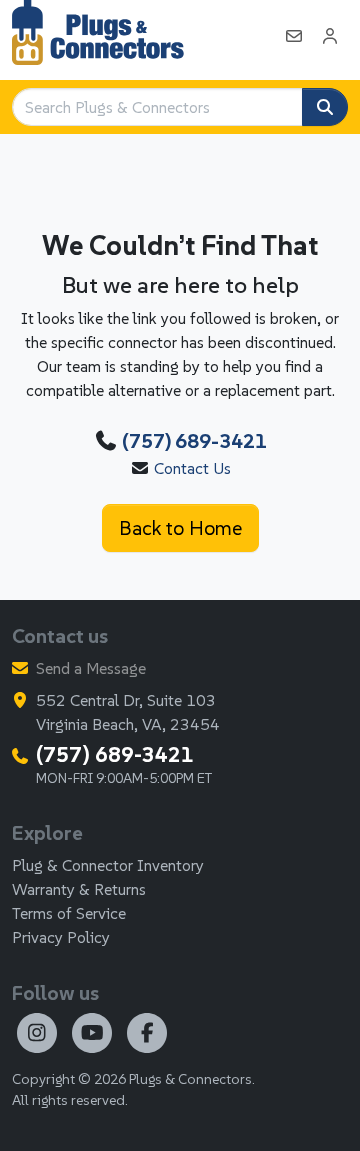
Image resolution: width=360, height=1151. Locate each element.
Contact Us (192, 468)
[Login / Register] (330, 36)
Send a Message (91, 668)
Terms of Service (69, 913)
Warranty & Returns (79, 889)
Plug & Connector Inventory (108, 865)
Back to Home (180, 528)
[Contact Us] (294, 36)
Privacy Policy (61, 937)
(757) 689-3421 (194, 441)
